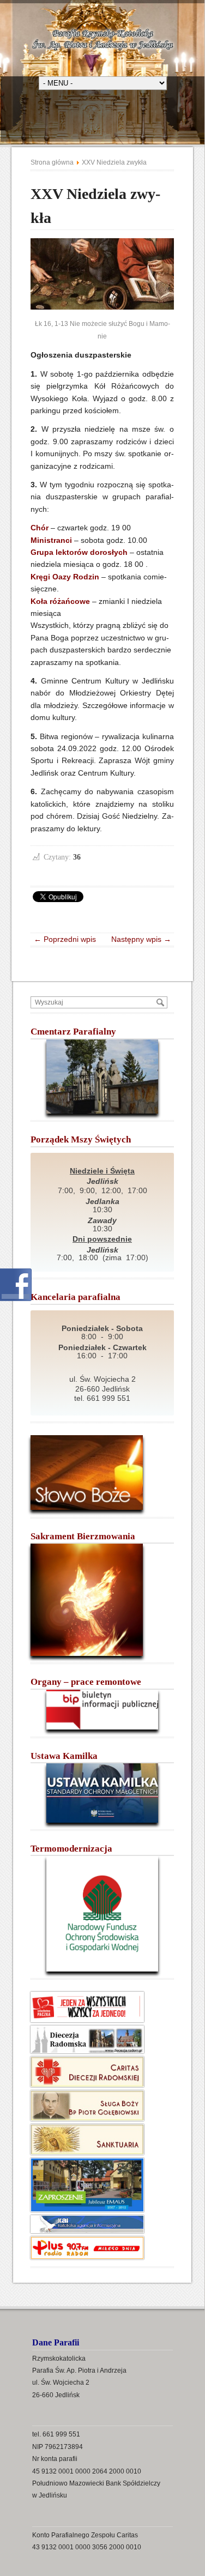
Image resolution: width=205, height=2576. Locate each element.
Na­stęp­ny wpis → (138, 939)
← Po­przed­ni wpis (68, 939)
